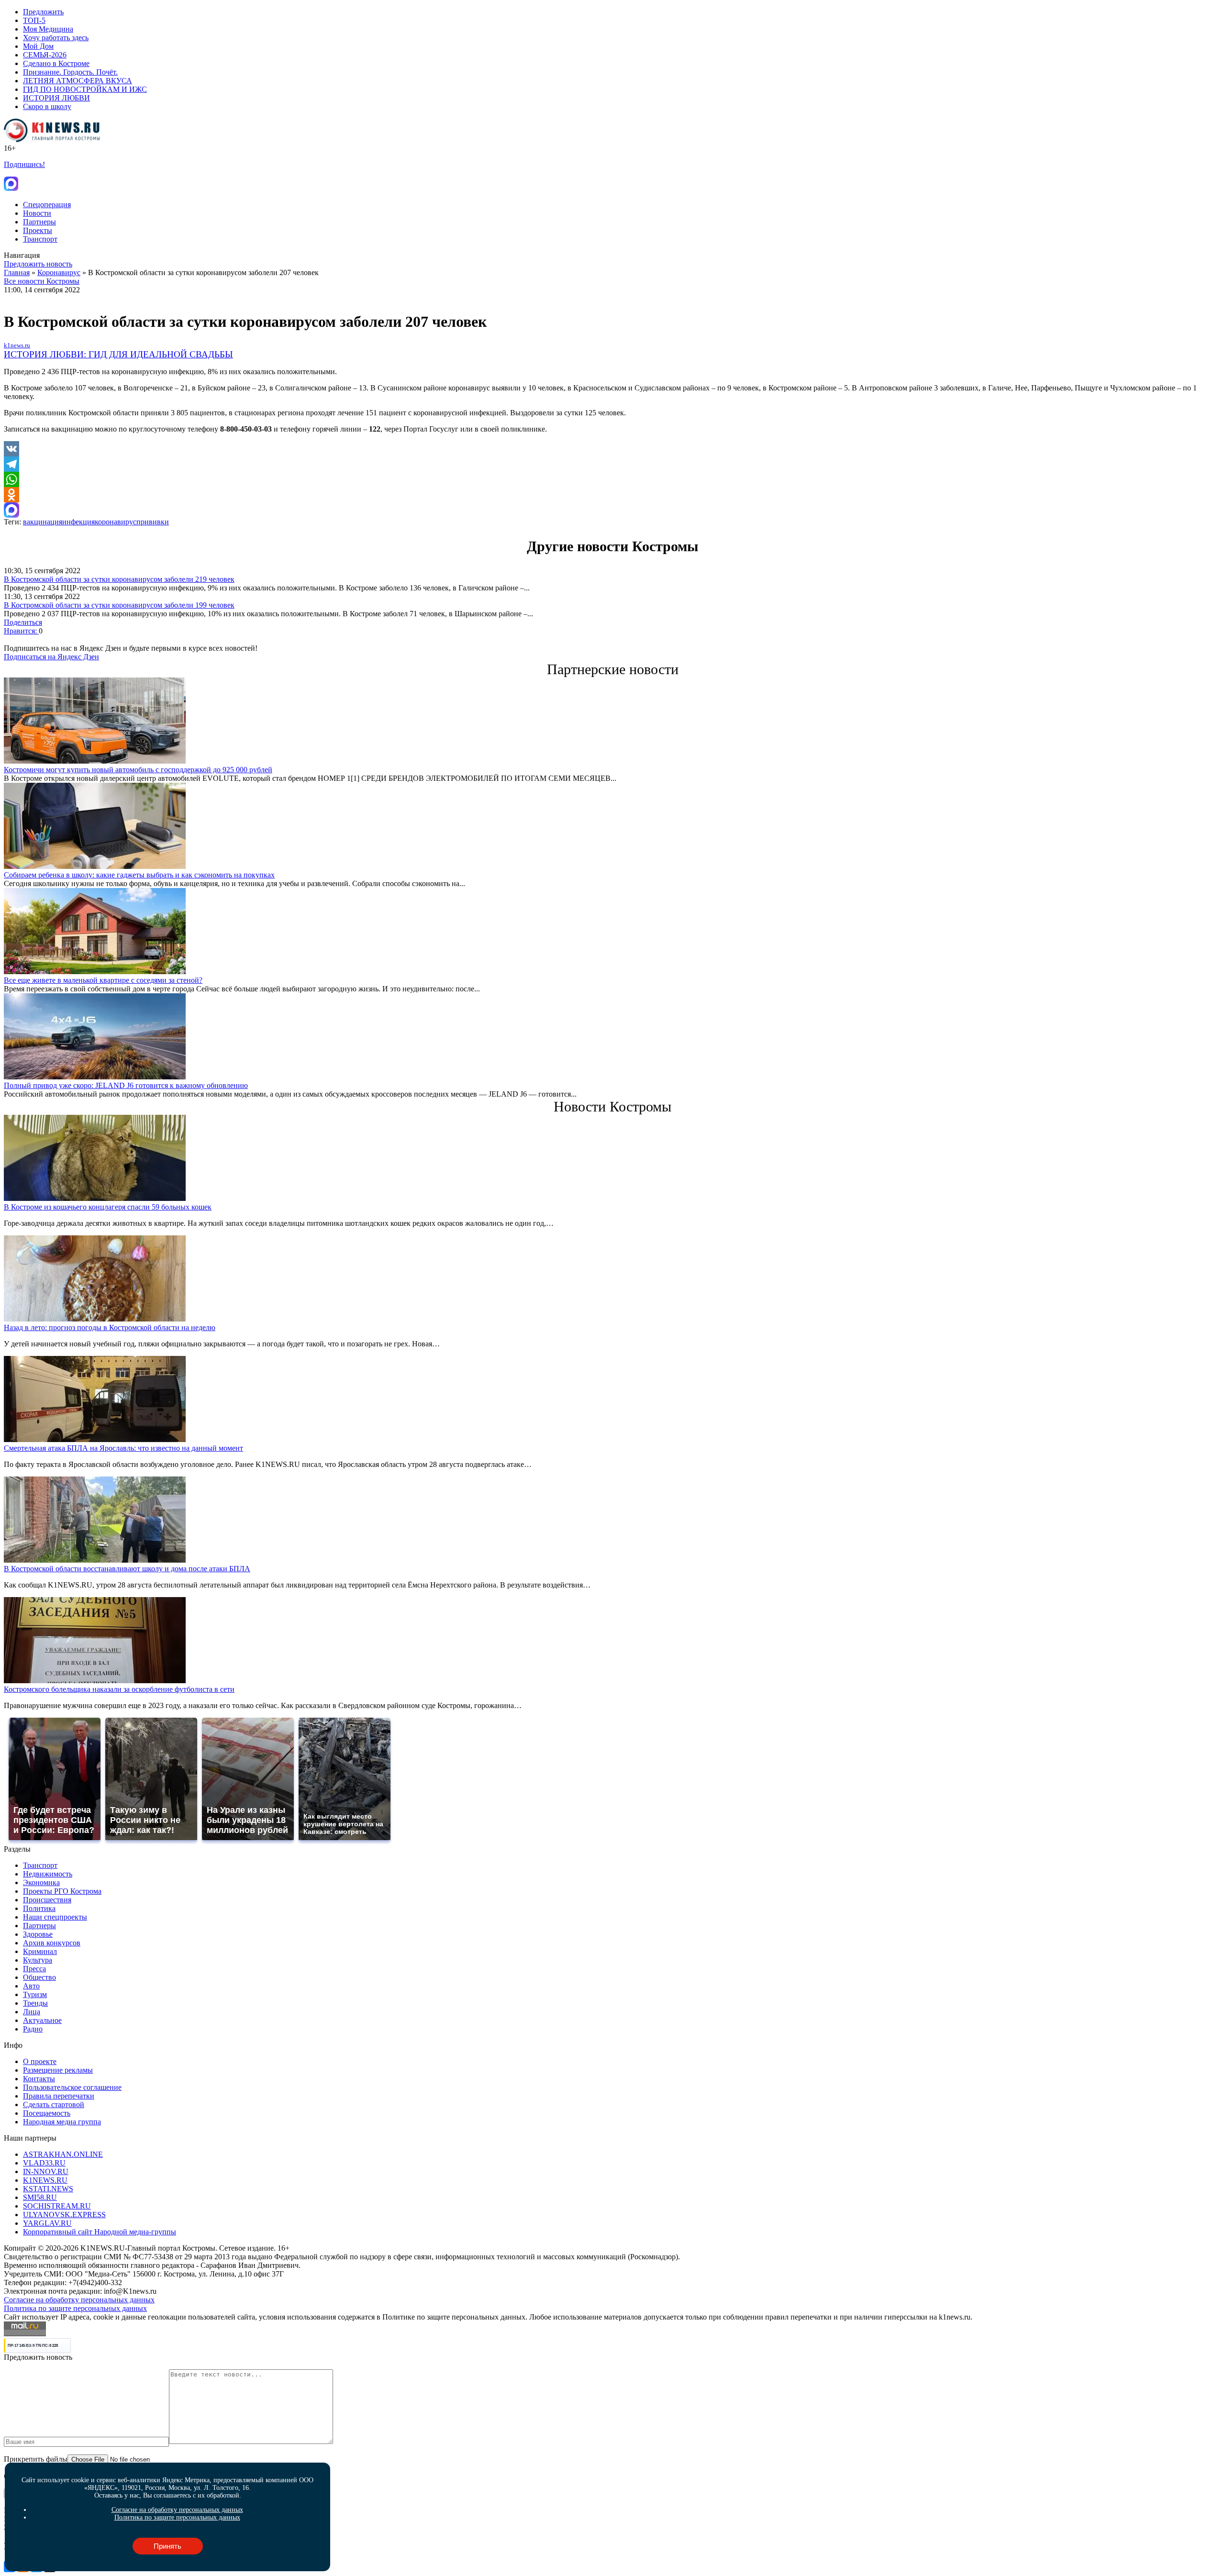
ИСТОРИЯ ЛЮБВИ (56, 98)
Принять (167, 2546)
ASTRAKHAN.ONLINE (63, 2154)
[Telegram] (612, 464)
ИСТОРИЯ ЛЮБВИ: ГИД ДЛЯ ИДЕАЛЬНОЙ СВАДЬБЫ (118, 354)
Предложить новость (38, 264)
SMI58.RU (40, 2197)
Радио (33, 2029)
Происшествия (47, 1900)
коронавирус (116, 522)
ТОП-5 (34, 20)
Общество (39, 1977)
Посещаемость (47, 2113)
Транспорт (40, 239)
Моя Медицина (48, 29)
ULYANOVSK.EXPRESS (64, 2215)
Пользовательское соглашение (72, 2087)
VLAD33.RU (44, 2163)
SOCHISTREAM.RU (57, 2206)
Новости (37, 213)
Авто (31, 1986)
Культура (38, 1960)
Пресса (34, 1969)
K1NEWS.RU (45, 2180)
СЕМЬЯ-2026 (45, 55)
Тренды (35, 2003)
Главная (17, 272)
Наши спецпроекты (55, 1917)
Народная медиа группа (62, 2122)
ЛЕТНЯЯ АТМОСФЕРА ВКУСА (78, 81)
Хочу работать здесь (56, 38)
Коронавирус (59, 272)
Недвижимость (48, 1874)
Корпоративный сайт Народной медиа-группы (100, 2232)
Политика (39, 1908)
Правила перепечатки (59, 2096)
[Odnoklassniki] (612, 495)
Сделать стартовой (54, 2104)
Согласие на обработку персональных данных (79, 2300)
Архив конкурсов (52, 1943)
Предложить (43, 12)
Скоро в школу (47, 106)
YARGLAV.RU (47, 2223)
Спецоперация (47, 205)
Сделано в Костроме (56, 63)
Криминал (40, 1951)
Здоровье (38, 1934)
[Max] (612, 510)
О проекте (40, 2061)
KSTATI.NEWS (48, 2189)
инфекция (78, 522)
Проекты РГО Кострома (62, 1891)
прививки (153, 522)
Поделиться (23, 622)
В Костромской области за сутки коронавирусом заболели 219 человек (119, 579)
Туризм (35, 1994)
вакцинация (43, 522)
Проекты (38, 230)
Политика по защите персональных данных (75, 2308)
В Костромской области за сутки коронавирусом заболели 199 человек (119, 605)
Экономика (41, 1882)
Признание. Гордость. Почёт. (70, 72)
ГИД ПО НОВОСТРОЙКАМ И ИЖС (85, 89)
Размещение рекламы (58, 2070)
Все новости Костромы (42, 281)
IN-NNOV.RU (46, 2171)
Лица (32, 2012)
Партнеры (39, 222)
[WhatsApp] (612, 479)
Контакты (39, 2079)
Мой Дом (38, 46)
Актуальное (42, 2020)
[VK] (612, 449)
